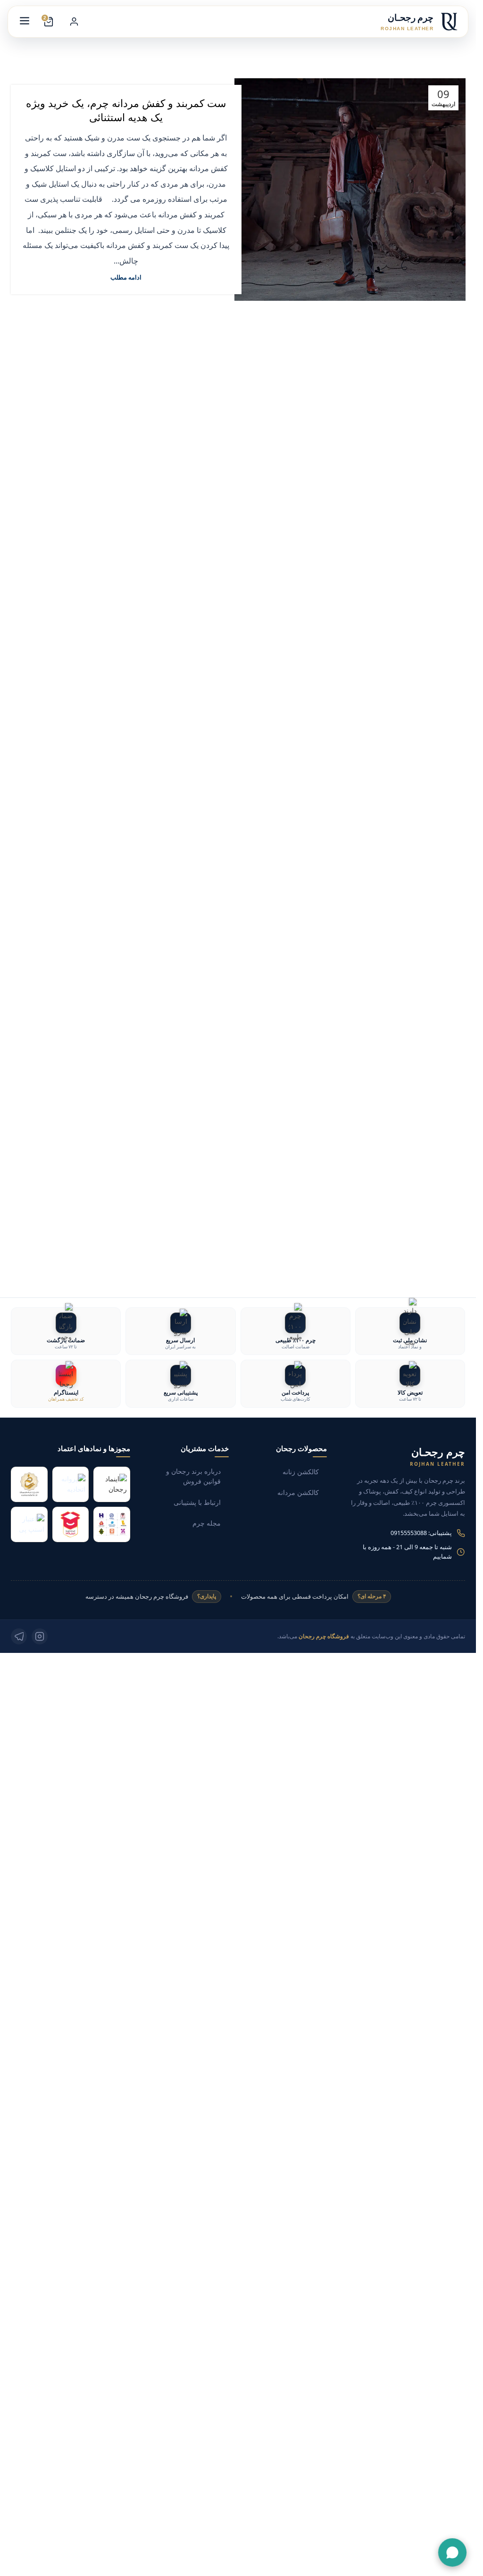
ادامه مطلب (126, 277)
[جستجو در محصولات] (100, 22)
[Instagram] (40, 1636)
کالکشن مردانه (298, 1493)
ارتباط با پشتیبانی (197, 1503)
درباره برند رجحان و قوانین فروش (193, 1477)
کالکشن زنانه (301, 1472)
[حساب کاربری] (74, 22)
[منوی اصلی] (25, 22)
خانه (319, 47)
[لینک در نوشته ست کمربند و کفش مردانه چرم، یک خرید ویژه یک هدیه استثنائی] (350, 190)
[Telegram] (19, 1636)
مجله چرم (207, 1523)
